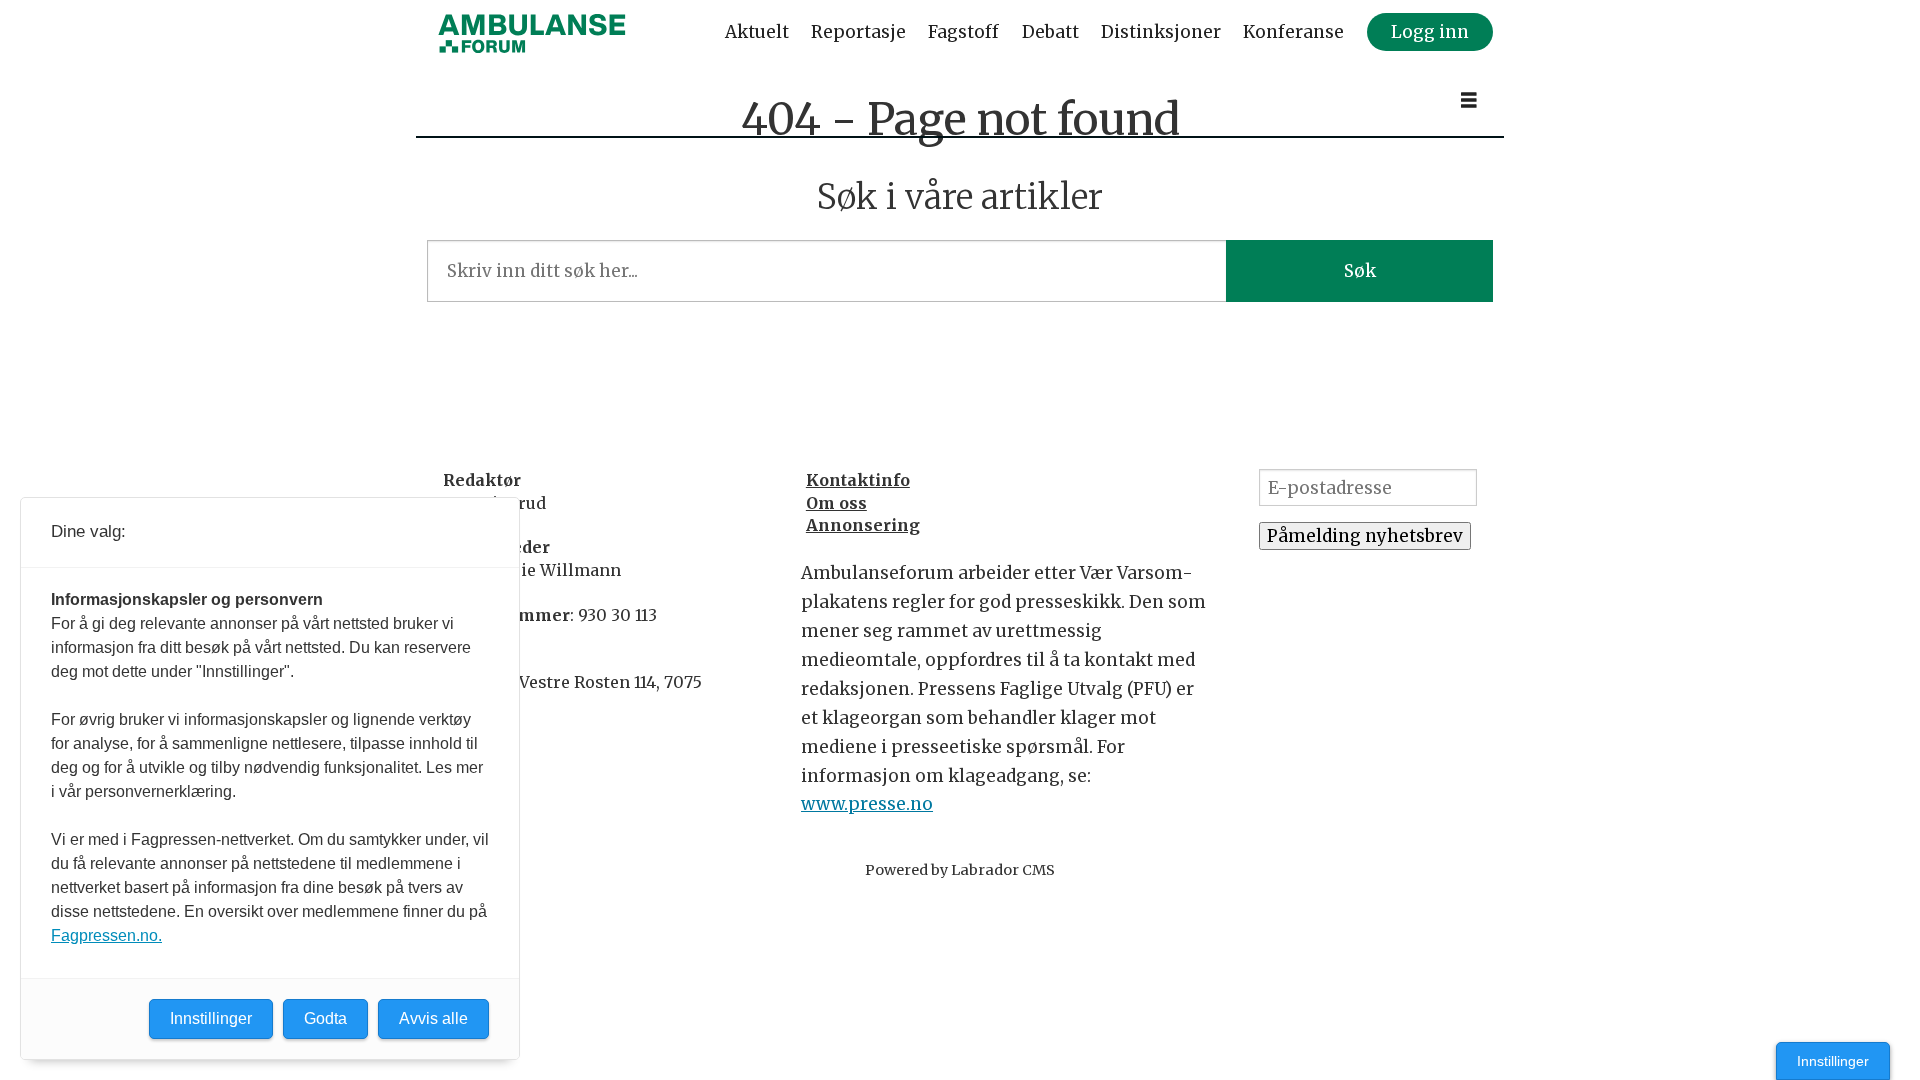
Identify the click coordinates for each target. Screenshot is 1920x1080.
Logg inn (1430, 32)
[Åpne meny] (1469, 100)
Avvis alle (433, 1018)
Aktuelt (757, 32)
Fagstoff (963, 32)
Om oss (836, 503)
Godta (325, 1018)
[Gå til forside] (532, 33)
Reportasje (858, 32)
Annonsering (863, 525)
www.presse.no (867, 804)
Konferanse (1293, 32)
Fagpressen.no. (106, 935)
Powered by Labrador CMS (960, 870)
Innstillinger (1833, 1061)
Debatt (1050, 32)
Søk (1360, 271)
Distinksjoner (1161, 32)
